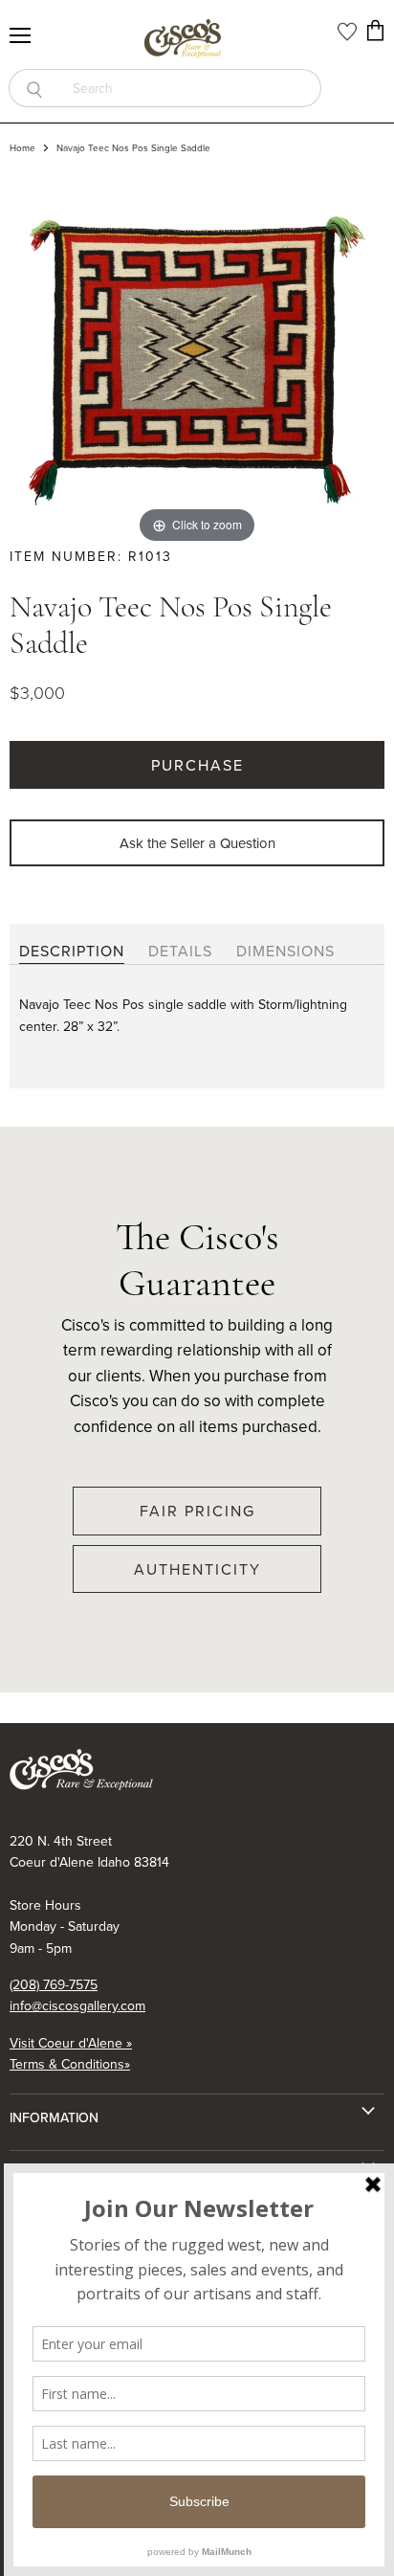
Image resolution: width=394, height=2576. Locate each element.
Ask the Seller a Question (197, 843)
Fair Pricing (197, 1511)
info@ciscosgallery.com (77, 2005)
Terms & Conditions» (70, 2064)
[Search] (34, 88)
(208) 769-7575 (54, 1984)
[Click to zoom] (197, 358)
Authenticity (197, 1569)
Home (22, 148)
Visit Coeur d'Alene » (71, 2043)
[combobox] (190, 88)
